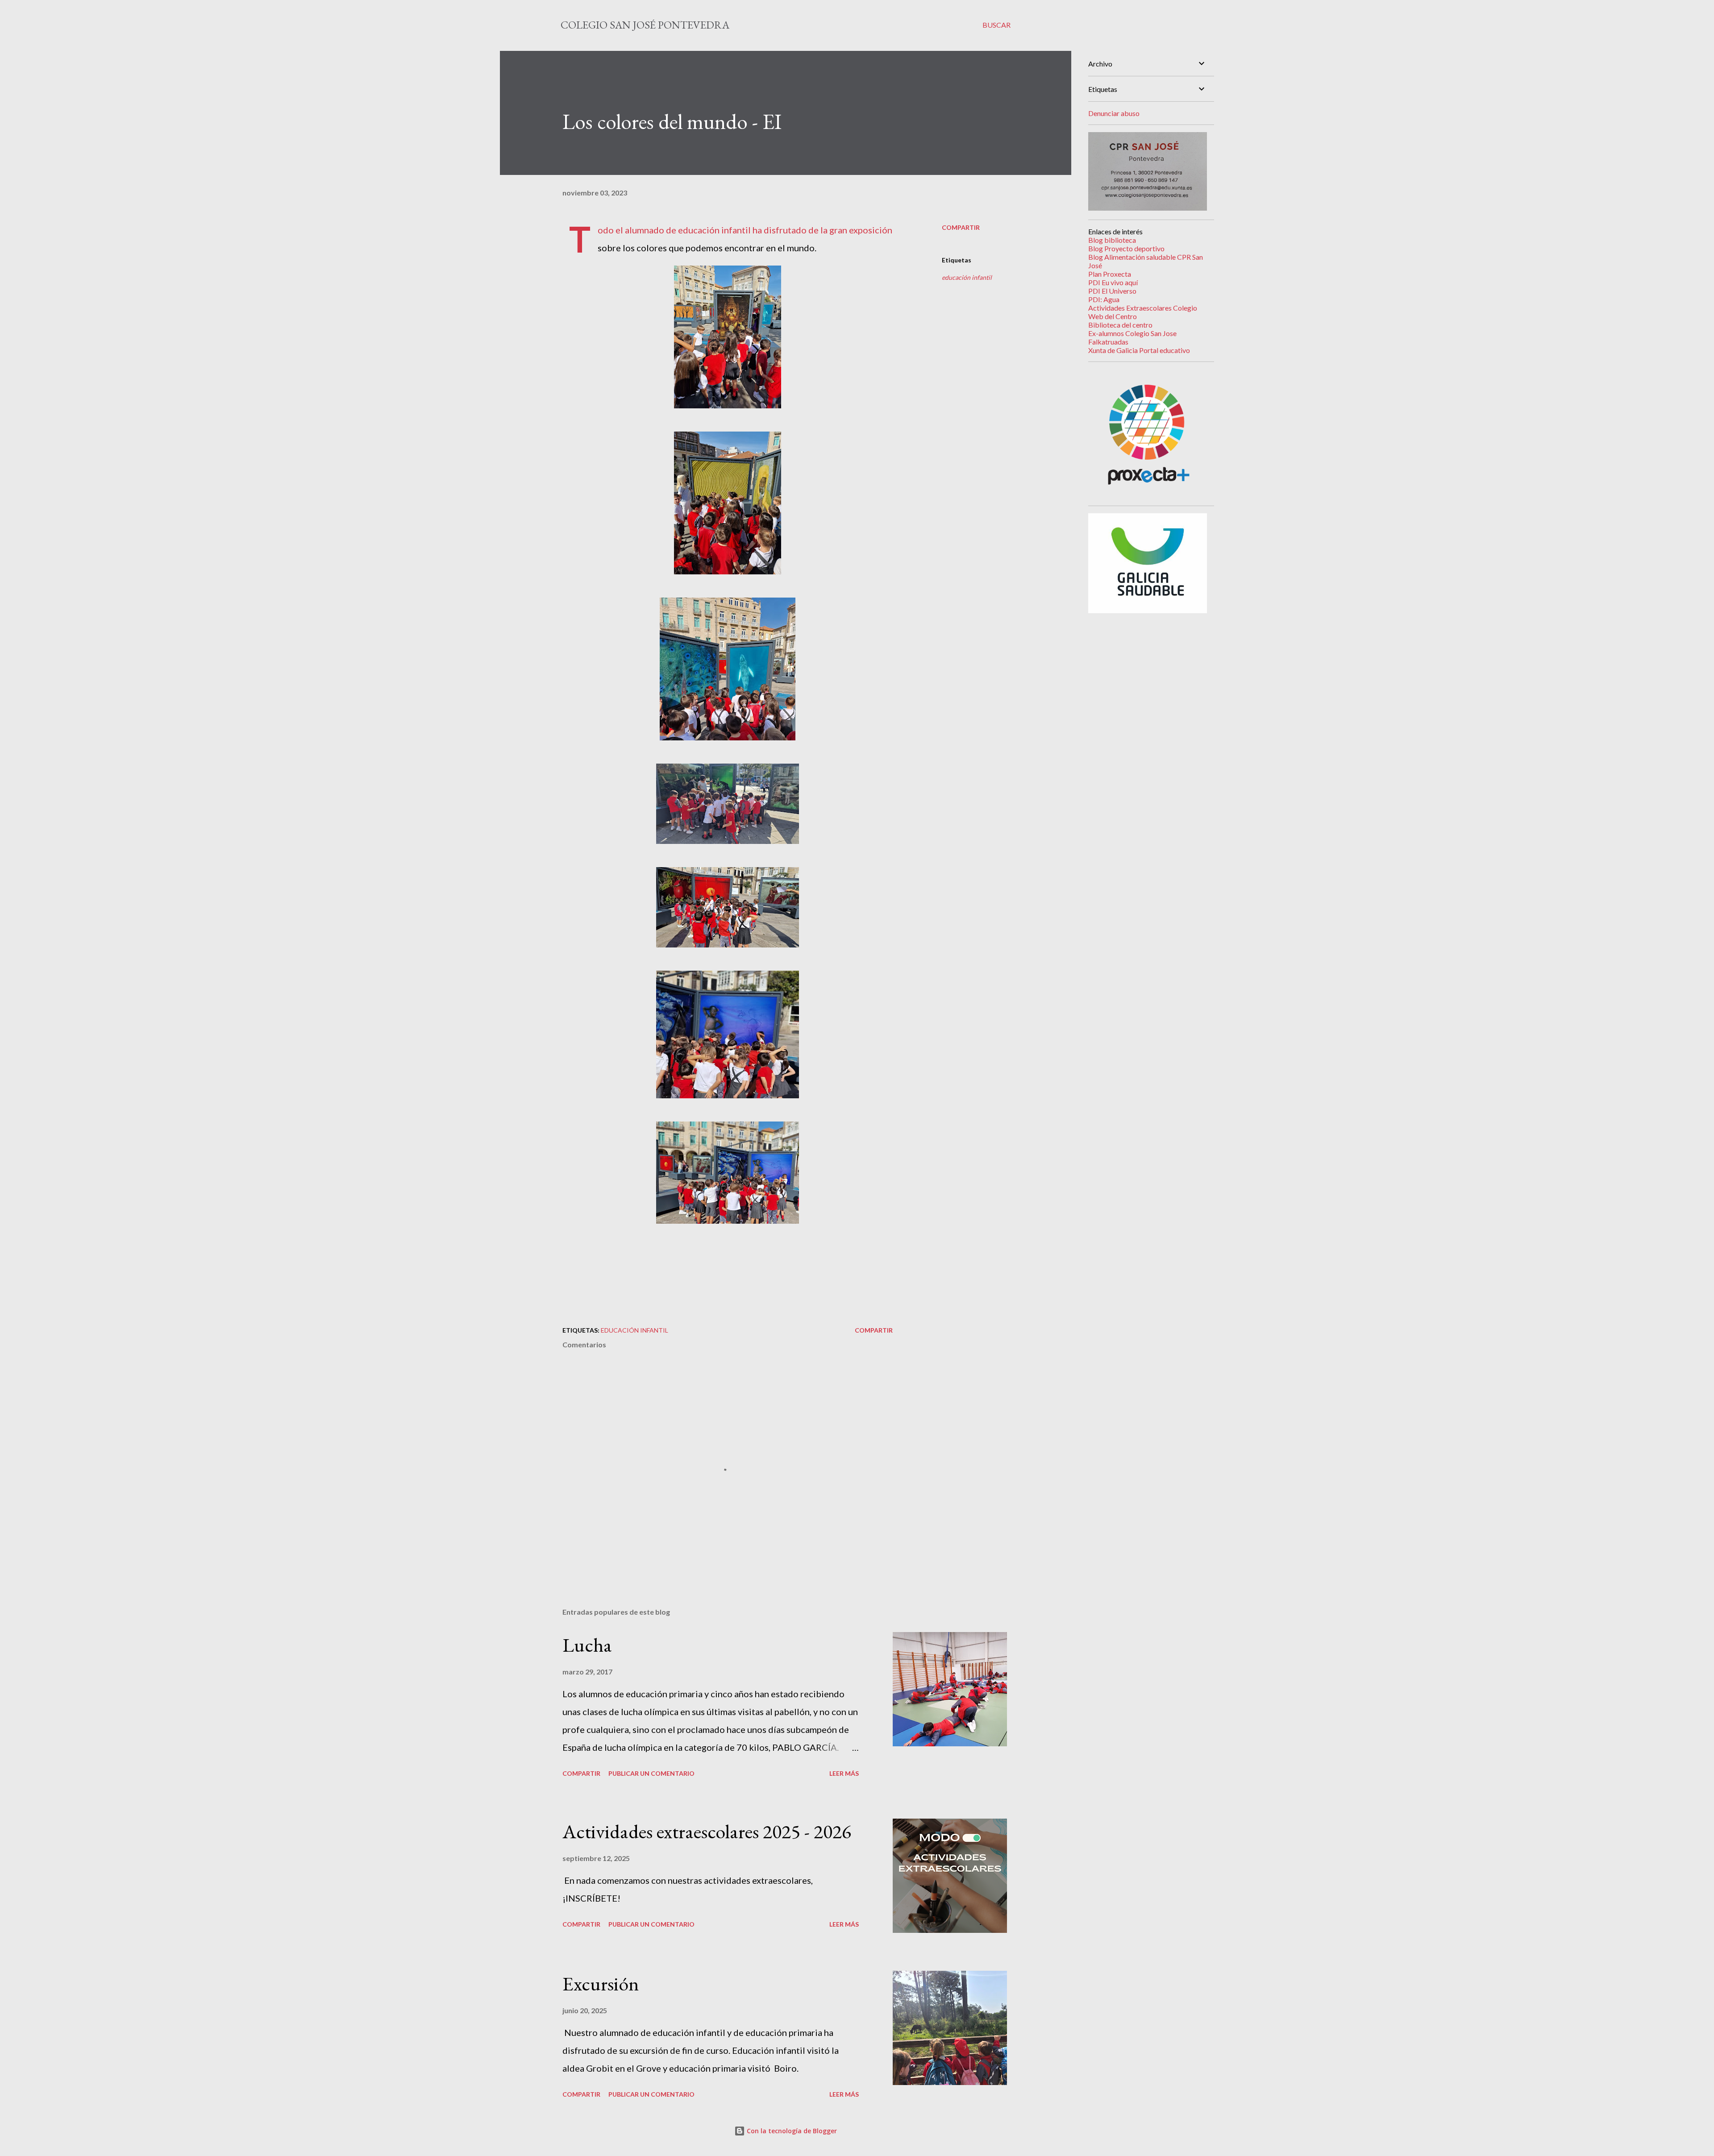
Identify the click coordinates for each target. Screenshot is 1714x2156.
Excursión (601, 1984)
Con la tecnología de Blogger (791, 2131)
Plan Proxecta (1110, 274)
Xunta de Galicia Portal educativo (1139, 350)
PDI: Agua (1104, 299)
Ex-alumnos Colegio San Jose (1132, 333)
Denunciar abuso (1114, 113)
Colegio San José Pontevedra (645, 25)
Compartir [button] (961, 227)
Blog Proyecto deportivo (1126, 248)
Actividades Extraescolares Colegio (1143, 308)
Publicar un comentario (651, 1773)
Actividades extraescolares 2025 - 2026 (707, 1831)
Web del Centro (1113, 316)
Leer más (844, 1773)
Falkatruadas (1108, 342)
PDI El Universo (1112, 291)
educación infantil (967, 277)
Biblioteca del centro (1120, 325)
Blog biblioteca (1112, 240)
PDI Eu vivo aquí (1113, 282)
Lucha (587, 1645)
